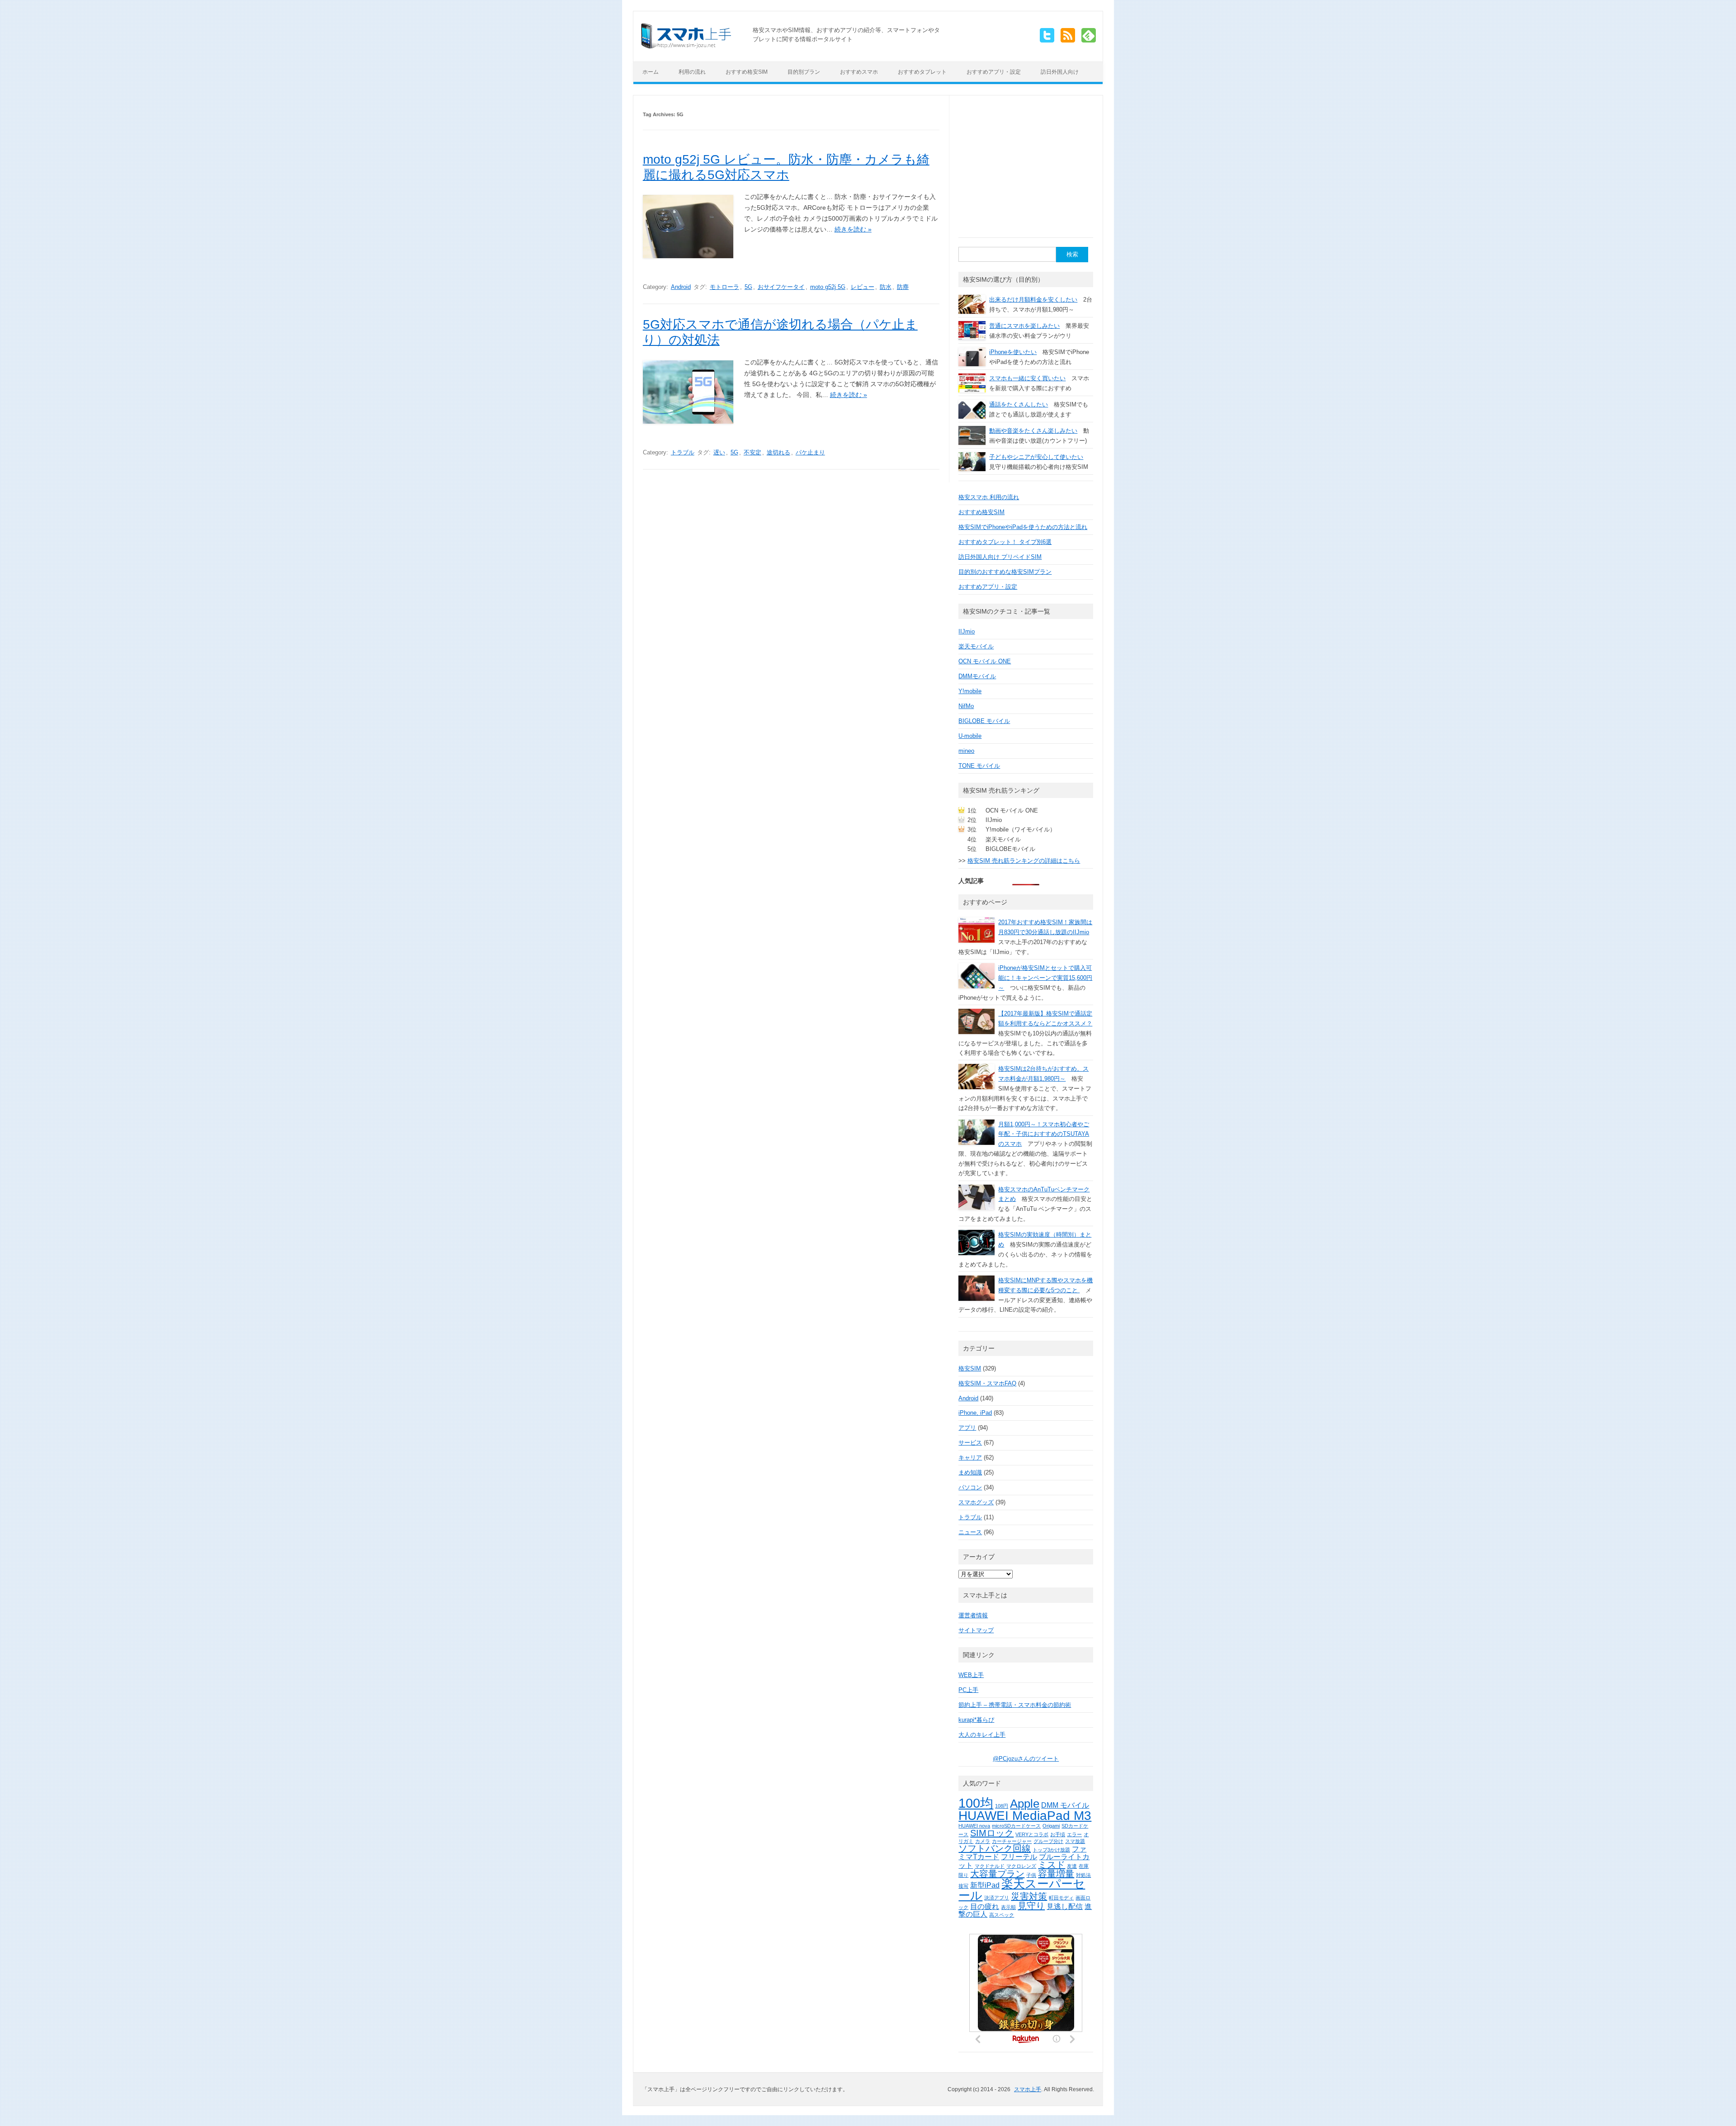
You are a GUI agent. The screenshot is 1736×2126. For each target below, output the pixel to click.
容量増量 (1056, 1874)
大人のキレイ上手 (982, 1735)
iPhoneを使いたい (1013, 352)
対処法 (1083, 1875)
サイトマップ (976, 1630)
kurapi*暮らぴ (976, 1720)
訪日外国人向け (1060, 72)
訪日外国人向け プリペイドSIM (1000, 557)
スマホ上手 (1028, 2089)
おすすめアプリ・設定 (994, 72)
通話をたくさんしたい (1019, 404)
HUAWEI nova (974, 1826)
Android (681, 287)
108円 (1002, 1806)
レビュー (863, 287)
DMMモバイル (977, 676)
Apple (1025, 1804)
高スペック (1002, 1915)
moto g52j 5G (828, 287)
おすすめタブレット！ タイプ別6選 (1005, 542)
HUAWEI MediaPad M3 (1025, 1816)
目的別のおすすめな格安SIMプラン (1005, 572)
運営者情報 (973, 1615)
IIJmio (967, 631)
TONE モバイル (979, 766)
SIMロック (992, 1833)
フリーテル (1019, 1857)
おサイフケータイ (781, 287)
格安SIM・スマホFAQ (987, 1383)
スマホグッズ (976, 1502)
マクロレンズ (1021, 1866)
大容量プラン (997, 1874)
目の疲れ (985, 1906)
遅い (719, 452)
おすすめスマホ (859, 72)
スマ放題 (1075, 1841)
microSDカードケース (1016, 1826)
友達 (1072, 1866)
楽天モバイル (976, 646)
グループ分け (1048, 1841)
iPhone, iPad (975, 1413)
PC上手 (968, 1690)
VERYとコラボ (1032, 1834)
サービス (970, 1443)
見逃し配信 (1065, 1906)
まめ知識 (970, 1472)
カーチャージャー (1012, 1841)
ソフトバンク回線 (995, 1848)
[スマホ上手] (686, 46)
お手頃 (1058, 1834)
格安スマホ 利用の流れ (989, 497)
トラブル (683, 452)
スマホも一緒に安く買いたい (1027, 378)
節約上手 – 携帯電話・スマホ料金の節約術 (1015, 1705)
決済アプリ (997, 1898)
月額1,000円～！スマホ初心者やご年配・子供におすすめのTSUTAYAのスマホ (1044, 1134)
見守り (1031, 1906)
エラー (1074, 1834)
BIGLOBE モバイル (984, 721)
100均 (976, 1803)
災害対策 (1029, 1896)
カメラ (983, 1841)
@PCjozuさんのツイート (1026, 1759)
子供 (1031, 1875)
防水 (886, 287)
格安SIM (970, 1368)
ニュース (970, 1532)
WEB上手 (971, 1675)
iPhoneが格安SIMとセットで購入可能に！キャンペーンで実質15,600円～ (1045, 978)
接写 (963, 1886)
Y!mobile (970, 691)
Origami (1051, 1826)
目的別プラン (804, 72)
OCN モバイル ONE (985, 661)
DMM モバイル (1065, 1805)
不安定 (752, 452)
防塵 (903, 287)
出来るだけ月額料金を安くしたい (1033, 300)
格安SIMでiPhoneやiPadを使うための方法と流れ (1023, 527)
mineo (966, 751)
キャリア (970, 1457)
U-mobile (970, 736)
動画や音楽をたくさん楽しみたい (1033, 431)
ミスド (1052, 1865)
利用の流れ (692, 72)
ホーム (651, 72)
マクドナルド (990, 1866)
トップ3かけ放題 (1051, 1850)
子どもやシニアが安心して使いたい (1036, 457)
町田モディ (1061, 1898)
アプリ (967, 1428)
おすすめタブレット (922, 72)
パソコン (970, 1487)
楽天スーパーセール (1022, 1890)
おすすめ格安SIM (747, 72)
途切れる (778, 452)
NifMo (966, 706)
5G (748, 287)
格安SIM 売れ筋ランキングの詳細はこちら (1024, 861)
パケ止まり (810, 452)
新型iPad (985, 1885)
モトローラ (724, 287)
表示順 (1008, 1907)
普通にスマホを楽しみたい (1024, 326)
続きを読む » (853, 229)
